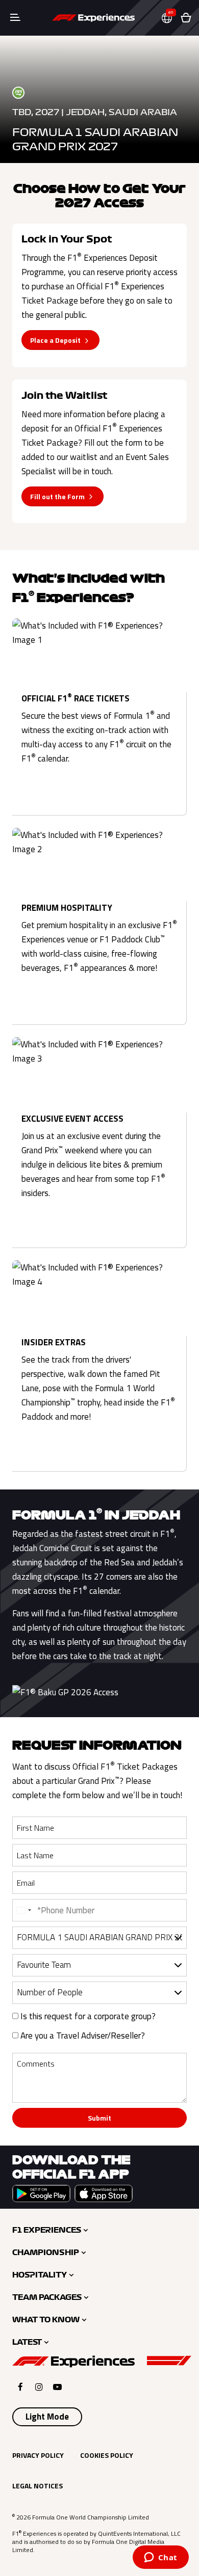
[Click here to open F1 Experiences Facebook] (20, 2387)
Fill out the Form (57, 496)
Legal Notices (38, 2486)
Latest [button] (27, 2342)
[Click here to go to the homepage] (94, 18)
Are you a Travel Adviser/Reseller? (82, 2036)
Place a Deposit (55, 340)
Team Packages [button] (47, 2297)
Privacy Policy (38, 2455)
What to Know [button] (46, 2320)
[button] (171, 18)
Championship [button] (46, 2253)
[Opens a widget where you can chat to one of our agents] (160, 2558)
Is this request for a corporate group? (87, 2016)
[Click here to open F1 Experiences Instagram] (39, 2387)
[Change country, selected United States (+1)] (23, 1910)
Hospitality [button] (40, 2275)
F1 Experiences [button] (47, 2230)
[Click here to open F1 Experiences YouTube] (57, 2387)
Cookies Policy (107, 2455)
